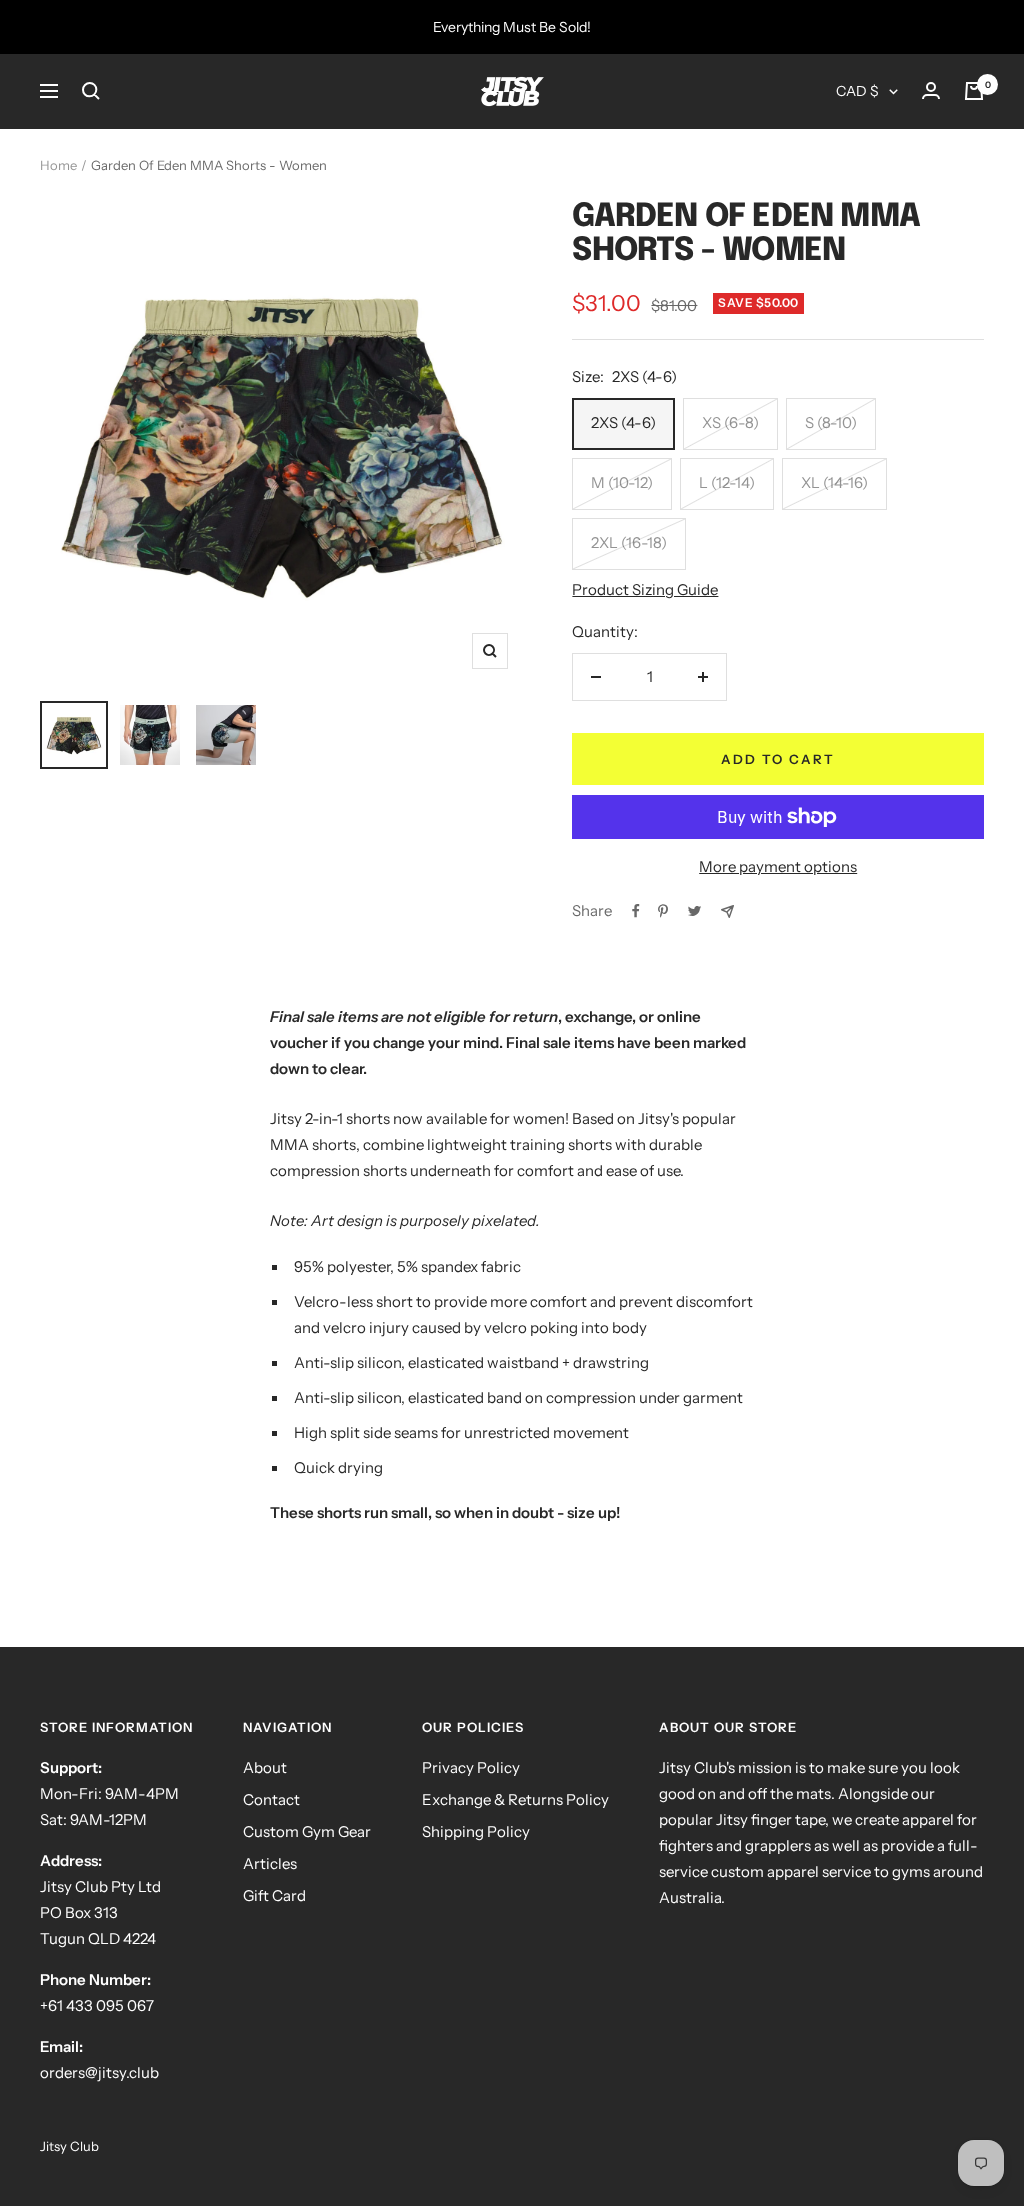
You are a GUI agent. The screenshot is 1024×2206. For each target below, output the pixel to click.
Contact (271, 1799)
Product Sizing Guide (645, 589)
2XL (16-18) (629, 542)
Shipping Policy (476, 1831)
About (265, 1767)
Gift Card (274, 1895)
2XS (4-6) (623, 422)
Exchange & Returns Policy (515, 1799)
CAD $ (857, 91)
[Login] (931, 91)
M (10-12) (622, 482)
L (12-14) (727, 482)
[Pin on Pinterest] (663, 911)
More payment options (778, 866)
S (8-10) (831, 422)
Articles (270, 1863)
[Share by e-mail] (727, 911)
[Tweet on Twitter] (694, 911)
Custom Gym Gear (307, 1831)
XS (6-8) (730, 422)
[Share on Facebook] (636, 911)
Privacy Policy (471, 1767)
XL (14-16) (834, 482)
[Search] (91, 91)
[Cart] (974, 91)
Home (58, 165)
